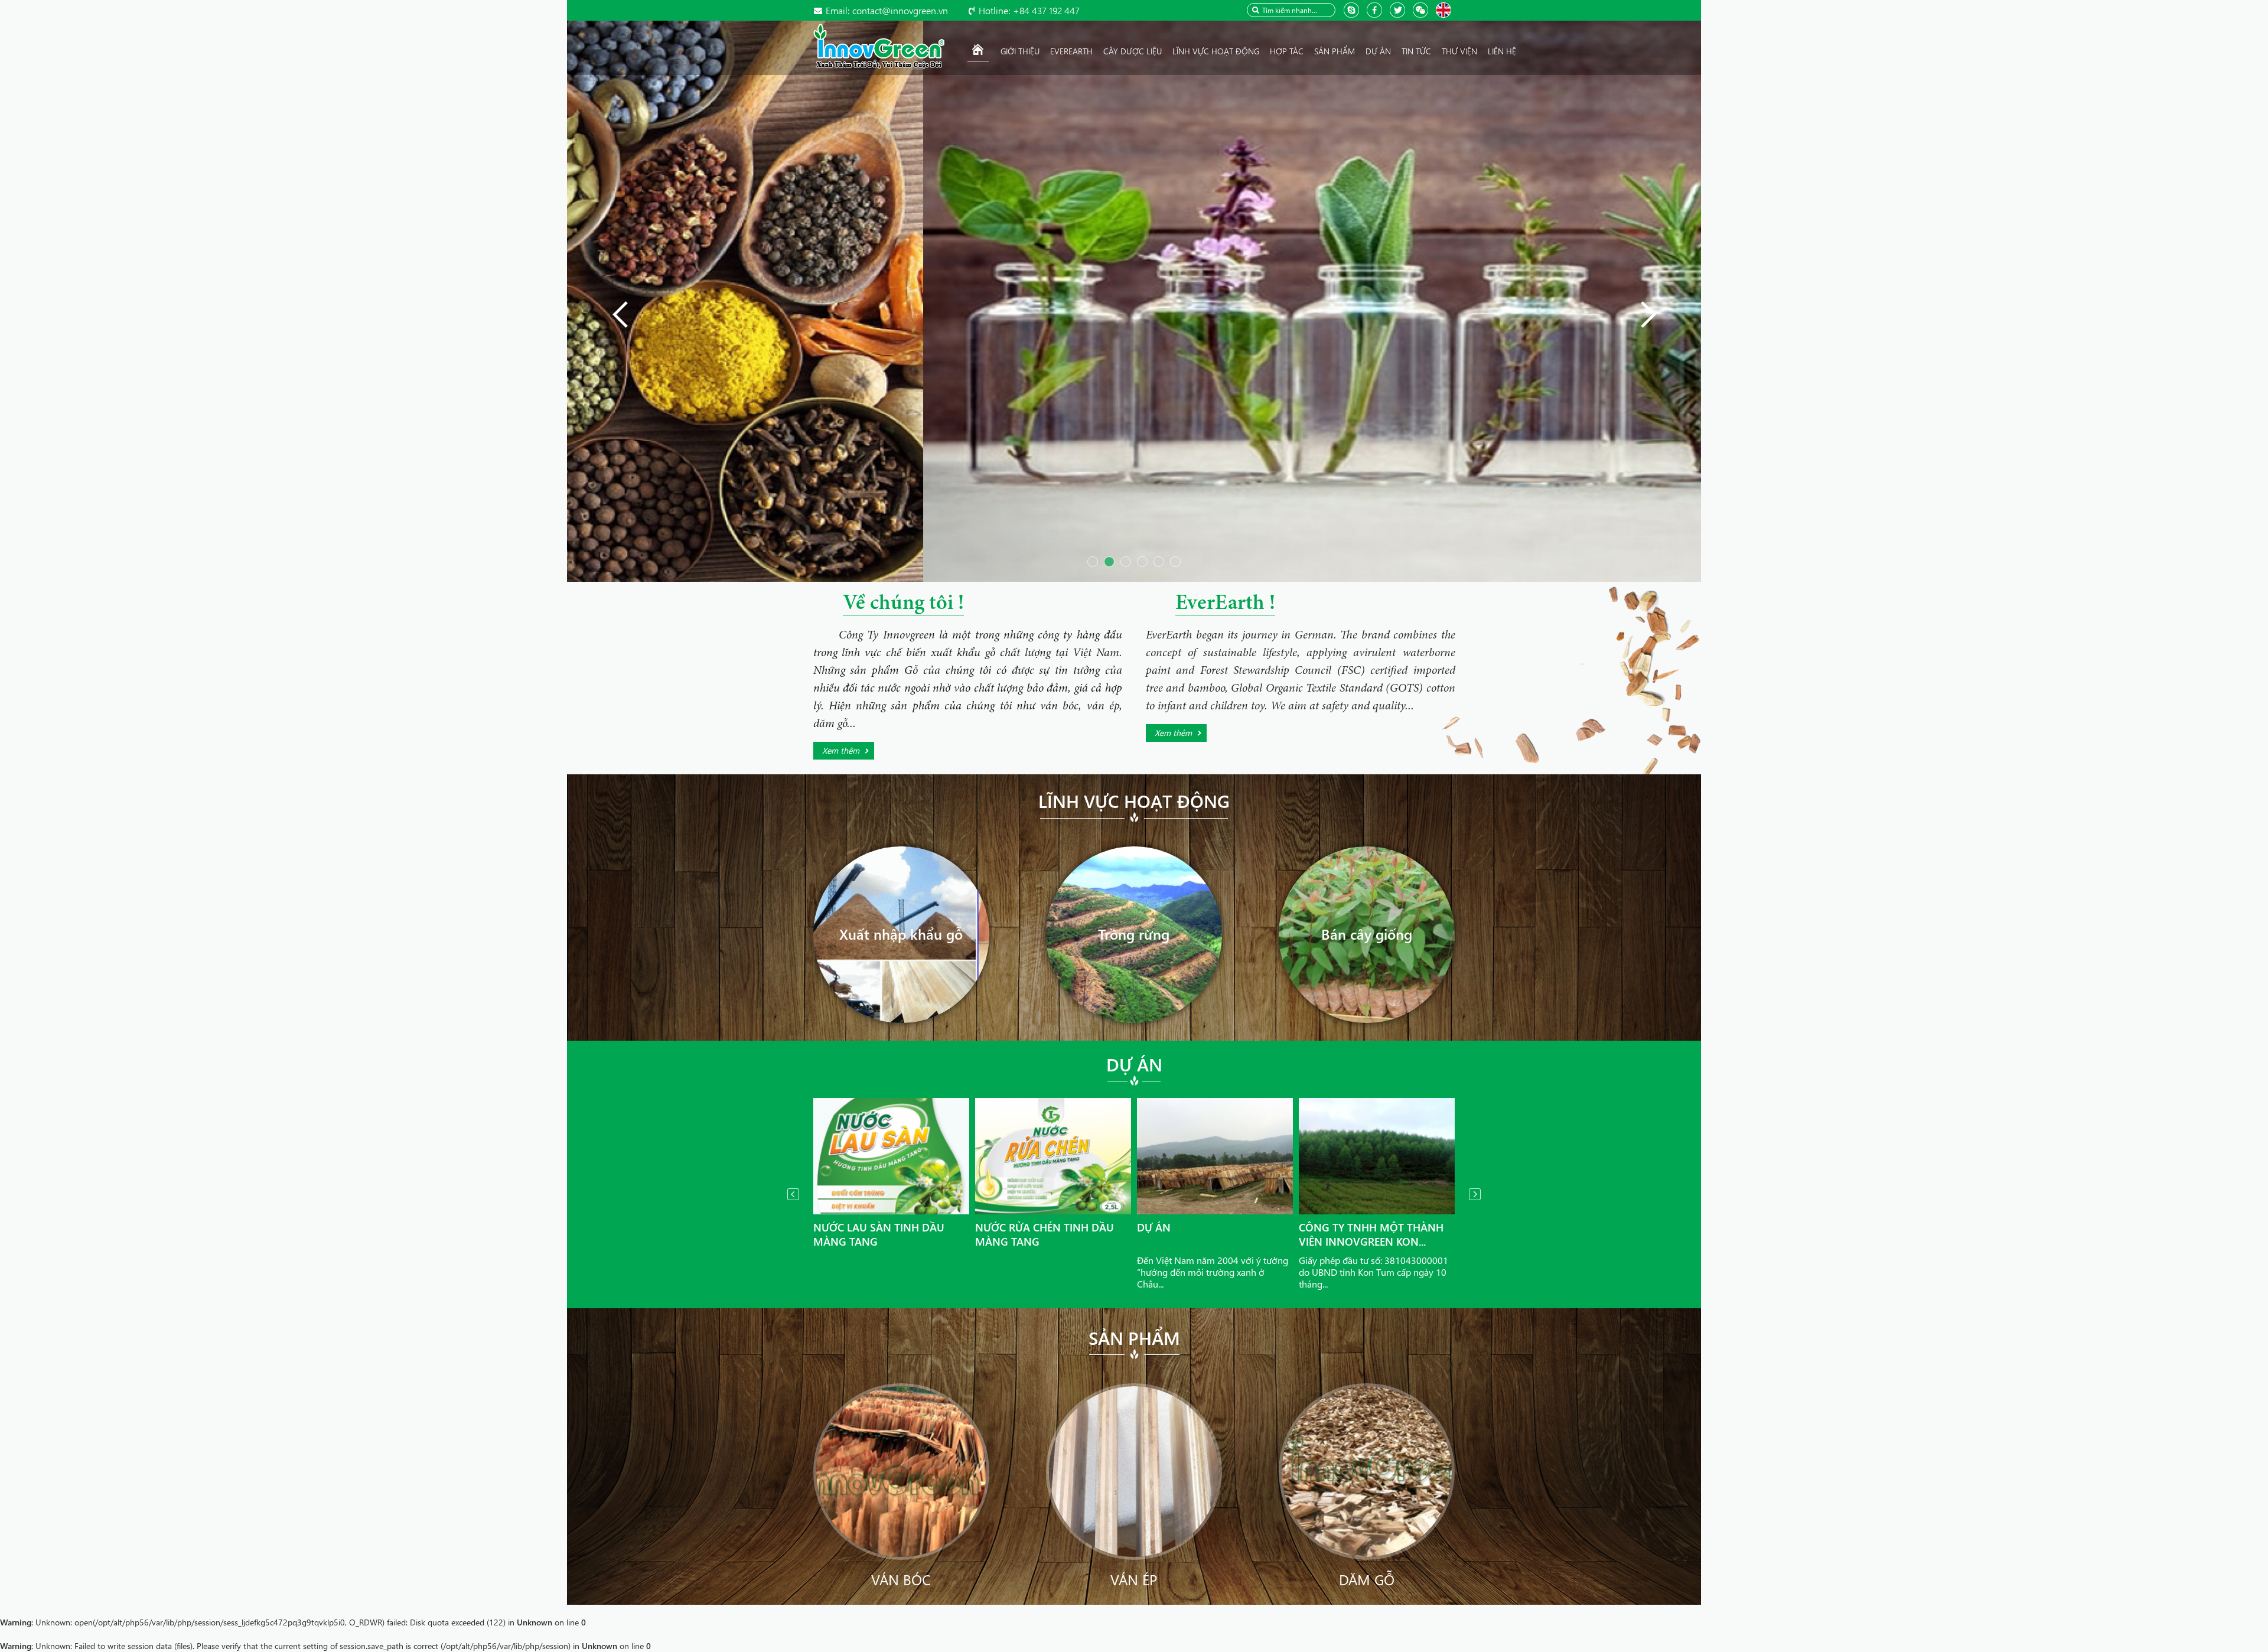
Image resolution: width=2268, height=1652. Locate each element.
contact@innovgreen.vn (887, 10)
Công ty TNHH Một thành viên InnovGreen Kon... (1371, 1234)
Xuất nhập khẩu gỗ (901, 934)
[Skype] (1353, 9)
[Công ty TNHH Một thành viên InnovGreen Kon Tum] (1377, 1156)
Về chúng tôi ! (903, 604)
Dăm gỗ (1367, 1579)
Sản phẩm (1134, 1338)
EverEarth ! (1225, 604)
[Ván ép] (1134, 1470)
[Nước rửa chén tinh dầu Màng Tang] (1053, 1156)
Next (1475, 1194)
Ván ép (1134, 1579)
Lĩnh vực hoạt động (1134, 801)
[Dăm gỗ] (1367, 1470)
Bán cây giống (1367, 934)
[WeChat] (1422, 9)
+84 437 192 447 (1029, 10)
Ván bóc (901, 1579)
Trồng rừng (1134, 934)
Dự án (1134, 1064)
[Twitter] (1399, 9)
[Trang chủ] (978, 51)
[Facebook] (1376, 9)
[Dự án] (1215, 1156)
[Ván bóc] (902, 1470)
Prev (793, 1194)
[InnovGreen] (879, 45)
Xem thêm (841, 750)
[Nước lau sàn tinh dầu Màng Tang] (891, 1156)
